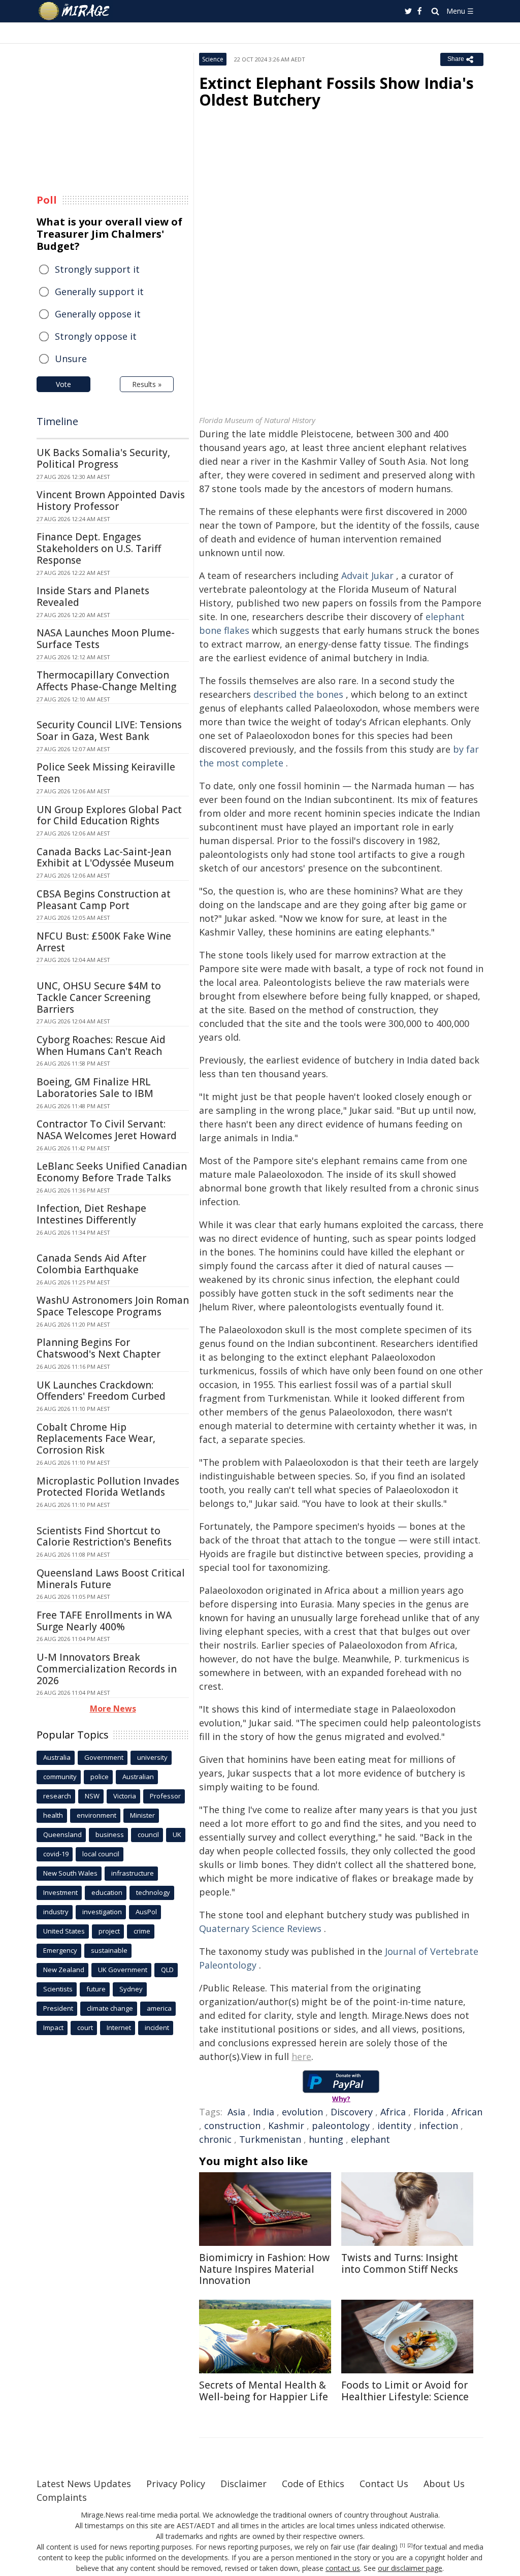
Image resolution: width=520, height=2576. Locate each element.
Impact (53, 2027)
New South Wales (70, 1873)
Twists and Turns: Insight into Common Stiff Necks (400, 2263)
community (60, 1777)
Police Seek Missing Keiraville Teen (106, 773)
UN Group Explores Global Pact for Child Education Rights (109, 815)
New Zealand (64, 1970)
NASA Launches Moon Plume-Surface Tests (106, 639)
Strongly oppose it (96, 336)
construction (232, 2126)
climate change (110, 2008)
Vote (63, 384)
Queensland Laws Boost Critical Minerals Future (111, 1579)
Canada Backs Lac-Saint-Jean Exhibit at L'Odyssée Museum (105, 858)
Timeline (57, 421)
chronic (215, 2139)
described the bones (298, 694)
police (100, 1777)
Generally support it (99, 292)
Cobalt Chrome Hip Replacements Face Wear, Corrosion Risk (96, 1439)
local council (101, 1854)
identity (394, 2126)
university (152, 1757)
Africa (393, 2112)
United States (64, 1931)
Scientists (58, 1989)
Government (104, 1757)
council (148, 1834)
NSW (92, 1796)
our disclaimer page (410, 2568)
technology (153, 1892)
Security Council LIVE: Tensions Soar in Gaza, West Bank (109, 731)
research (57, 1796)
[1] (402, 2546)
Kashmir (286, 2126)
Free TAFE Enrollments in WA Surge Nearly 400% (104, 1621)
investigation (102, 1912)
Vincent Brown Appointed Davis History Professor (111, 501)
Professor (165, 1796)
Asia (236, 2112)
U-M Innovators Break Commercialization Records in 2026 (107, 1669)
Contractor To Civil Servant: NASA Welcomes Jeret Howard (107, 1130)
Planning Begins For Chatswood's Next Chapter (99, 1348)
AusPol (146, 1912)
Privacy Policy (176, 2484)
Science (213, 59)
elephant (370, 2139)
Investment (60, 1892)
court (85, 2027)
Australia (57, 1757)
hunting (326, 2139)
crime (142, 1931)
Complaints (62, 2497)
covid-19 (56, 1854)
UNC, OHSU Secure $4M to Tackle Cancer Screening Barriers (99, 997)
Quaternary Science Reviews (260, 1928)
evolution (302, 2112)
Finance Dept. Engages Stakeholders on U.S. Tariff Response (99, 549)
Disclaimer (243, 2484)
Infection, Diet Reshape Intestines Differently (91, 1214)
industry (56, 1912)
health (53, 1815)
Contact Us (384, 2484)
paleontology (341, 2126)
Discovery (352, 2112)
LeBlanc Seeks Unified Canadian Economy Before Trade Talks (112, 1172)
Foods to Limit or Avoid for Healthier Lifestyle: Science (405, 2391)
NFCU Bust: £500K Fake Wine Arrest (104, 942)
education (107, 1892)
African (467, 2112)
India (264, 2112)
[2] (410, 2546)
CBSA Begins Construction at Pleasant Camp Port (104, 900)
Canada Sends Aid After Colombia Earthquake (91, 1264)
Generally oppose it (98, 314)
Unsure (71, 359)
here (301, 2056)
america (159, 2008)
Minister (142, 1815)
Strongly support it (97, 269)
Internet (119, 2027)
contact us (343, 2568)
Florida (429, 2112)
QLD (167, 1970)
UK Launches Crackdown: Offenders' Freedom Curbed (101, 1391)
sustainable (109, 1950)
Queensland (62, 1834)
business (110, 1834)
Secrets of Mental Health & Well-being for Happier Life (264, 2391)
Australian (138, 1777)
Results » (147, 384)
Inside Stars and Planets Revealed (93, 597)
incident (157, 2027)
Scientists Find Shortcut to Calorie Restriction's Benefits (104, 1537)
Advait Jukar (367, 575)
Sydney (131, 1989)
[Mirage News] (79, 11)
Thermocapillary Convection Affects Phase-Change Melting (106, 681)
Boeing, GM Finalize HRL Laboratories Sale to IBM (95, 1088)
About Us (444, 2484)
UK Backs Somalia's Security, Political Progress (103, 458)
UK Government (123, 1970)
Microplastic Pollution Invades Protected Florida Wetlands (108, 1487)
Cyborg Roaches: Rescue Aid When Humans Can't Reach (101, 1045)
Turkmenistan (270, 2139)
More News (113, 1709)
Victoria (125, 1796)
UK (177, 1834)
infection (438, 2126)
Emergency (60, 1950)
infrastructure (133, 1873)
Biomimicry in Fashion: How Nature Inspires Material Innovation (264, 2269)
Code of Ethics (313, 2484)
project (109, 1931)
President (58, 2008)
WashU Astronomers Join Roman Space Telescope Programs (113, 1306)
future (96, 1989)
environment (96, 1815)
